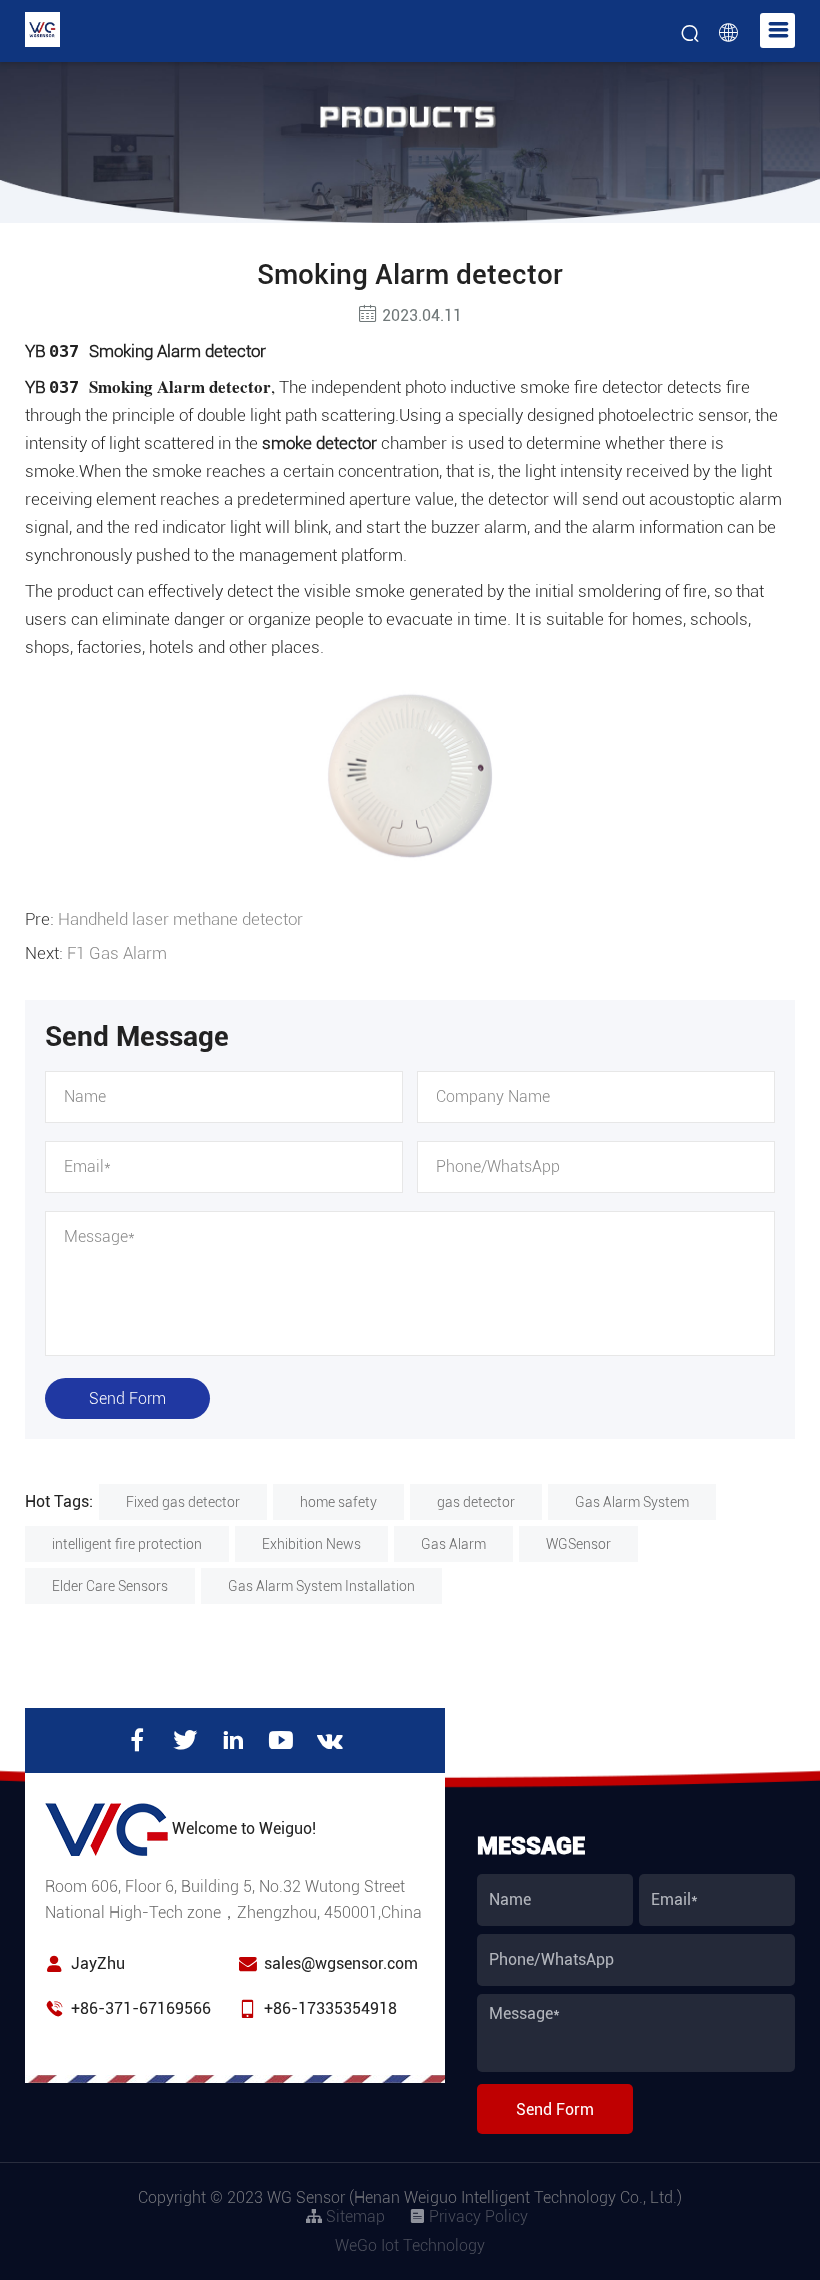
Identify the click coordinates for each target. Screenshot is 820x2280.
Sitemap (353, 2216)
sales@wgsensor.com (341, 1963)
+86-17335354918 (330, 2008)
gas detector (476, 1502)
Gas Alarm (453, 1544)
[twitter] (185, 1740)
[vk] (330, 1740)
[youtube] (281, 1740)
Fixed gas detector (183, 1502)
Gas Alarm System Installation (321, 1586)
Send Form (127, 1398)
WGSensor (578, 1544)
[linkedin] (233, 1740)
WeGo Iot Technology (410, 2245)
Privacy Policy (476, 2216)
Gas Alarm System (632, 1502)
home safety (338, 1502)
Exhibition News (311, 1544)
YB (148, 387)
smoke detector (319, 443)
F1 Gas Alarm (117, 953)
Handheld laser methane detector (180, 919)
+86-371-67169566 (141, 2008)
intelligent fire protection (127, 1544)
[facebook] (137, 1740)
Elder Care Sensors (110, 1586)
